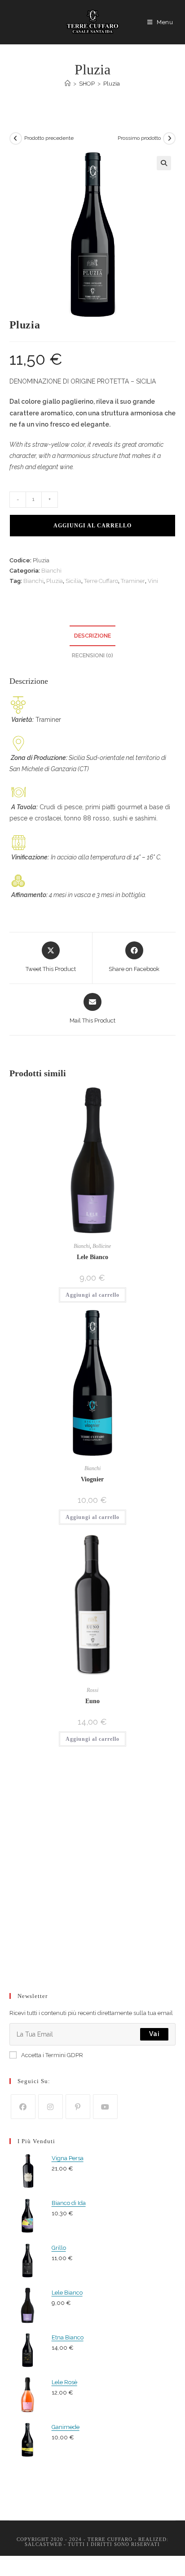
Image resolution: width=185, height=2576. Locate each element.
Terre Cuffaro (101, 581)
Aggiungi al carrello (92, 526)
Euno (92, 1701)
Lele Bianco (92, 1257)
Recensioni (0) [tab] (92, 655)
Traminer (133, 581)
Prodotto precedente (49, 138)
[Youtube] (105, 2107)
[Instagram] (51, 2107)
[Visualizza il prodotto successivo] (169, 138)
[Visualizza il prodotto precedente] (16, 138)
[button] (164, 163)
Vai (154, 2034)
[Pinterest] (78, 2107)
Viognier (92, 1479)
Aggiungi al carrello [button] (92, 1295)
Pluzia (112, 84)
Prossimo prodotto (139, 138)
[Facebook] (23, 2107)
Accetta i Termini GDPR (52, 2055)
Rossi (92, 1690)
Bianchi (51, 571)
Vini (153, 581)
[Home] (68, 84)
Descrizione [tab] (92, 636)
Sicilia (73, 581)
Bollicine (102, 1246)
